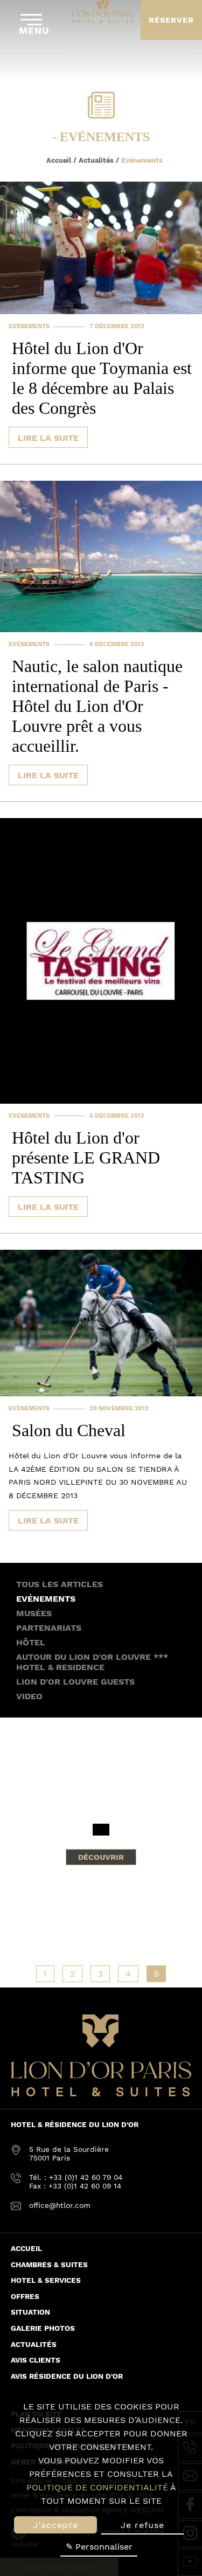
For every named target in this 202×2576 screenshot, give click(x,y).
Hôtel (31, 1642)
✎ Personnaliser (99, 2547)
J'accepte (55, 2525)
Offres (25, 2296)
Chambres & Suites (49, 2265)
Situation (30, 2312)
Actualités (96, 160)
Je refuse (142, 2525)
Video (29, 1696)
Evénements (29, 326)
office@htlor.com (60, 2205)
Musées (34, 1613)
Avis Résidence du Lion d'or (67, 2376)
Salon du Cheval (69, 1430)
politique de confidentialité (97, 2487)
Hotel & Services (46, 2280)
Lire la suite (48, 438)
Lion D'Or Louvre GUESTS (75, 1682)
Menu (34, 31)
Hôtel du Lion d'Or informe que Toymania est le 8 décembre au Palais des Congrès (102, 378)
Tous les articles (60, 1584)
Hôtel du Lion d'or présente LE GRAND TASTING (86, 1158)
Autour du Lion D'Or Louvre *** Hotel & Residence (92, 1662)
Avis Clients (36, 2360)
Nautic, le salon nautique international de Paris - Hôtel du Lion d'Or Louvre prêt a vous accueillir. (97, 706)
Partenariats (49, 1628)
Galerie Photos (43, 2328)
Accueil (59, 160)
